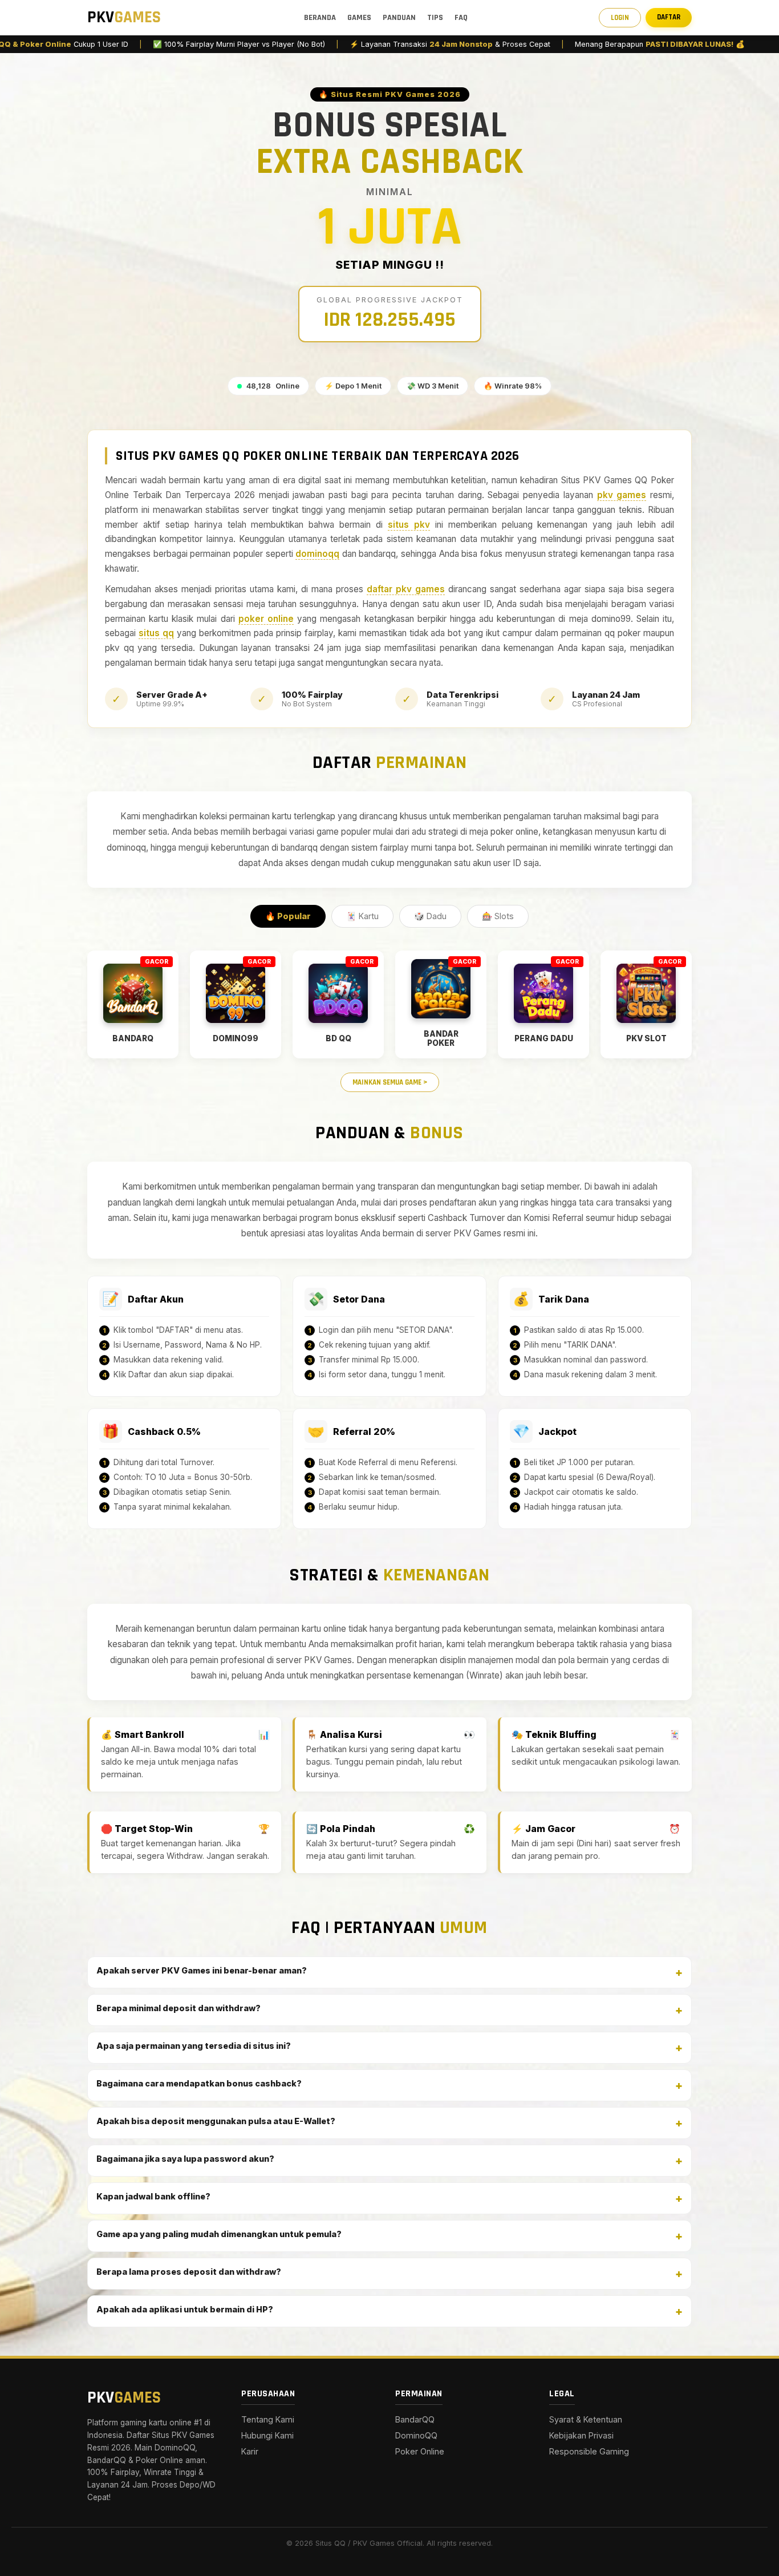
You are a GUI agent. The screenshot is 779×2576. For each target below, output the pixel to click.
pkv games (622, 495)
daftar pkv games (406, 589)
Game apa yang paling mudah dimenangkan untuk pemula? (219, 2234)
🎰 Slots (498, 916)
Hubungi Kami (267, 2435)
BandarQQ (415, 2419)
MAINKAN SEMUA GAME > (390, 1082)
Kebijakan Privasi (581, 2435)
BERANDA (320, 18)
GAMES (359, 18)
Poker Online (420, 2451)
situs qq (156, 633)
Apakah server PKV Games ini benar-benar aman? (202, 1970)
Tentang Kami (268, 2419)
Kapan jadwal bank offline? (153, 2196)
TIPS (435, 18)
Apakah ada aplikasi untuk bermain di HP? (185, 2309)
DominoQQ (416, 2435)
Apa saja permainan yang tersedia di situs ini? (194, 2046)
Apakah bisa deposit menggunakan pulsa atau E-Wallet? (216, 2121)
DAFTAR (669, 17)
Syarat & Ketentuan (586, 2419)
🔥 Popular (288, 916)
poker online (266, 619)
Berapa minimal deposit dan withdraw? (178, 2008)
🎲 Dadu (430, 916)
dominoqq (317, 554)
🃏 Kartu (362, 916)
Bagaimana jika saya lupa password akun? (185, 2159)
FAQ (461, 18)
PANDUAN (399, 18)
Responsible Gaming (589, 2451)
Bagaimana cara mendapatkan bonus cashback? (199, 2083)
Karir (250, 2451)
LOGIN (620, 18)
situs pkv (409, 525)
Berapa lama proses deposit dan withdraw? (189, 2272)
